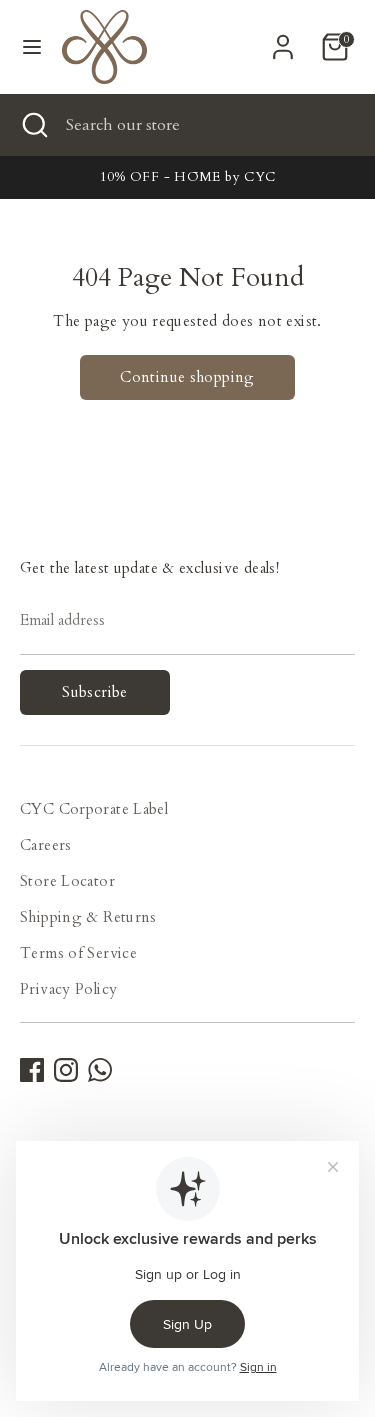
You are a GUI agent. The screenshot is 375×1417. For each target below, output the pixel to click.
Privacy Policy (68, 989)
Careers (46, 845)
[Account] (283, 40)
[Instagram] (66, 1070)
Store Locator (67, 881)
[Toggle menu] (32, 47)
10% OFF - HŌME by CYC (188, 177)
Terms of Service (78, 953)
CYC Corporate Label (94, 809)
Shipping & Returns (88, 917)
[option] (187, 177)
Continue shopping (187, 377)
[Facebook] (32, 1070)
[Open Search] (33, 125)
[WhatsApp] (100, 1070)
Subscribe (94, 692)
